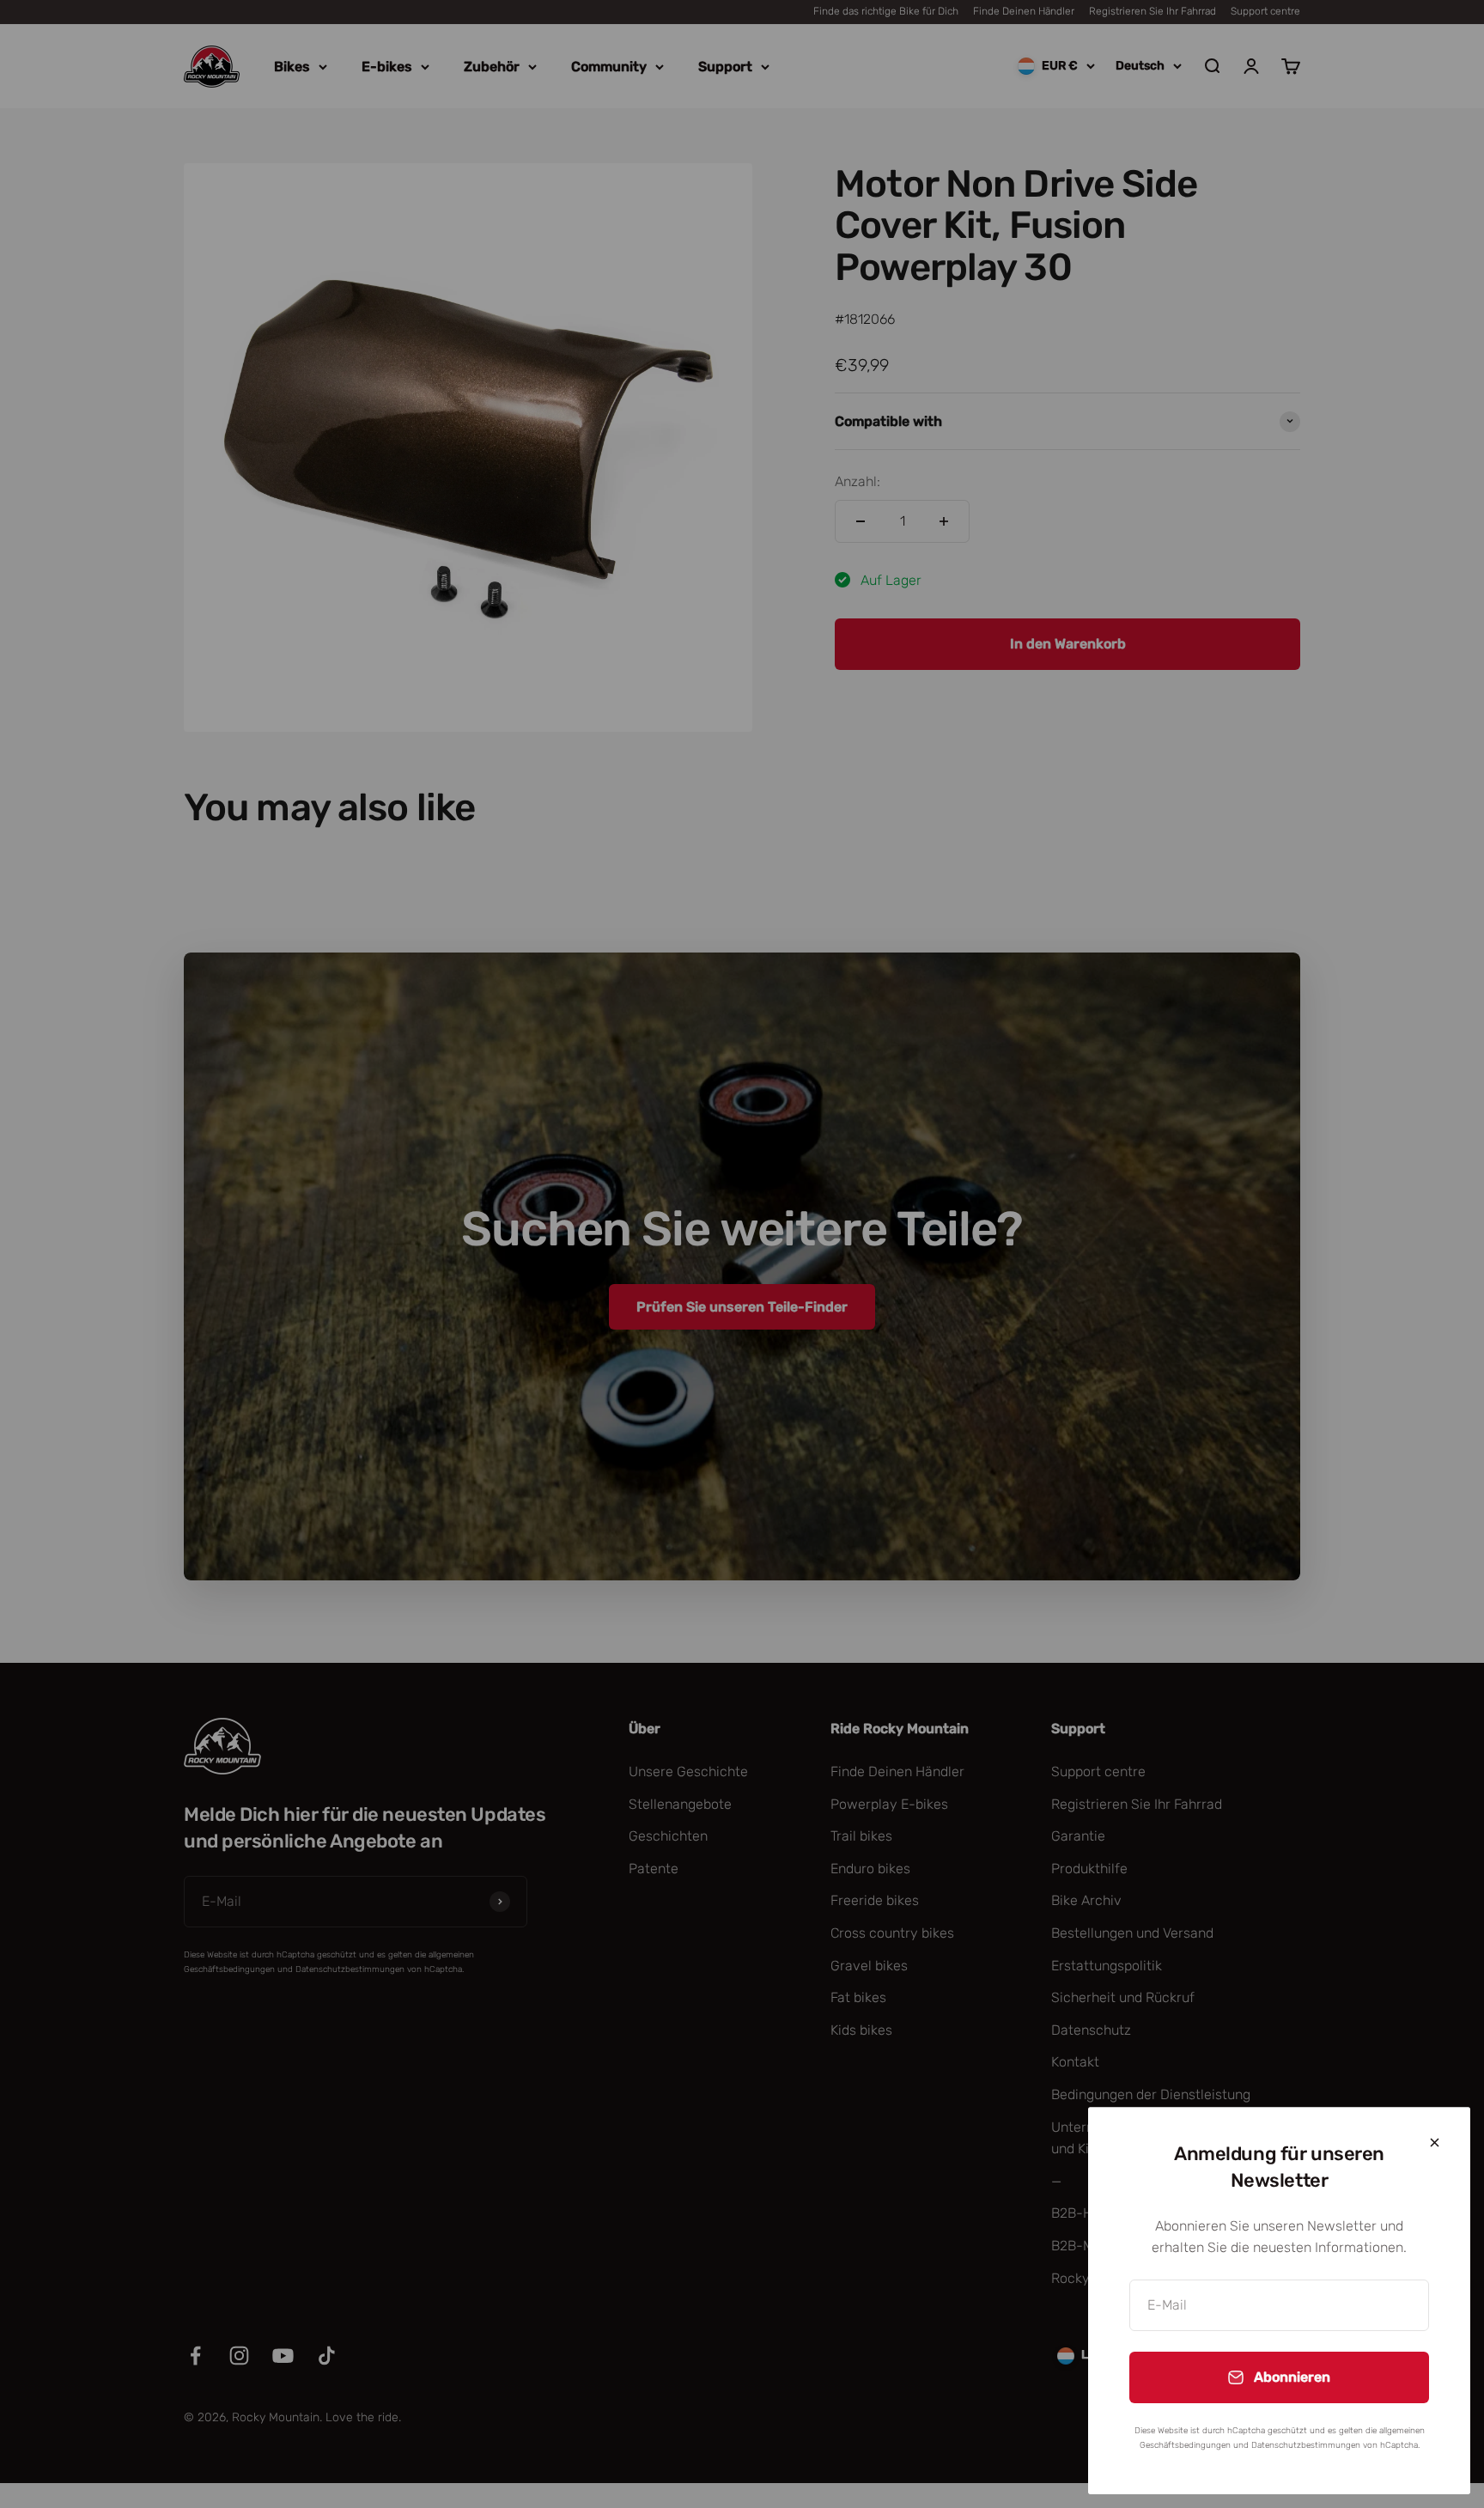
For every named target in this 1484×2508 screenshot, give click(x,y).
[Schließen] (1435, 2143)
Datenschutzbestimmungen (1306, 2445)
